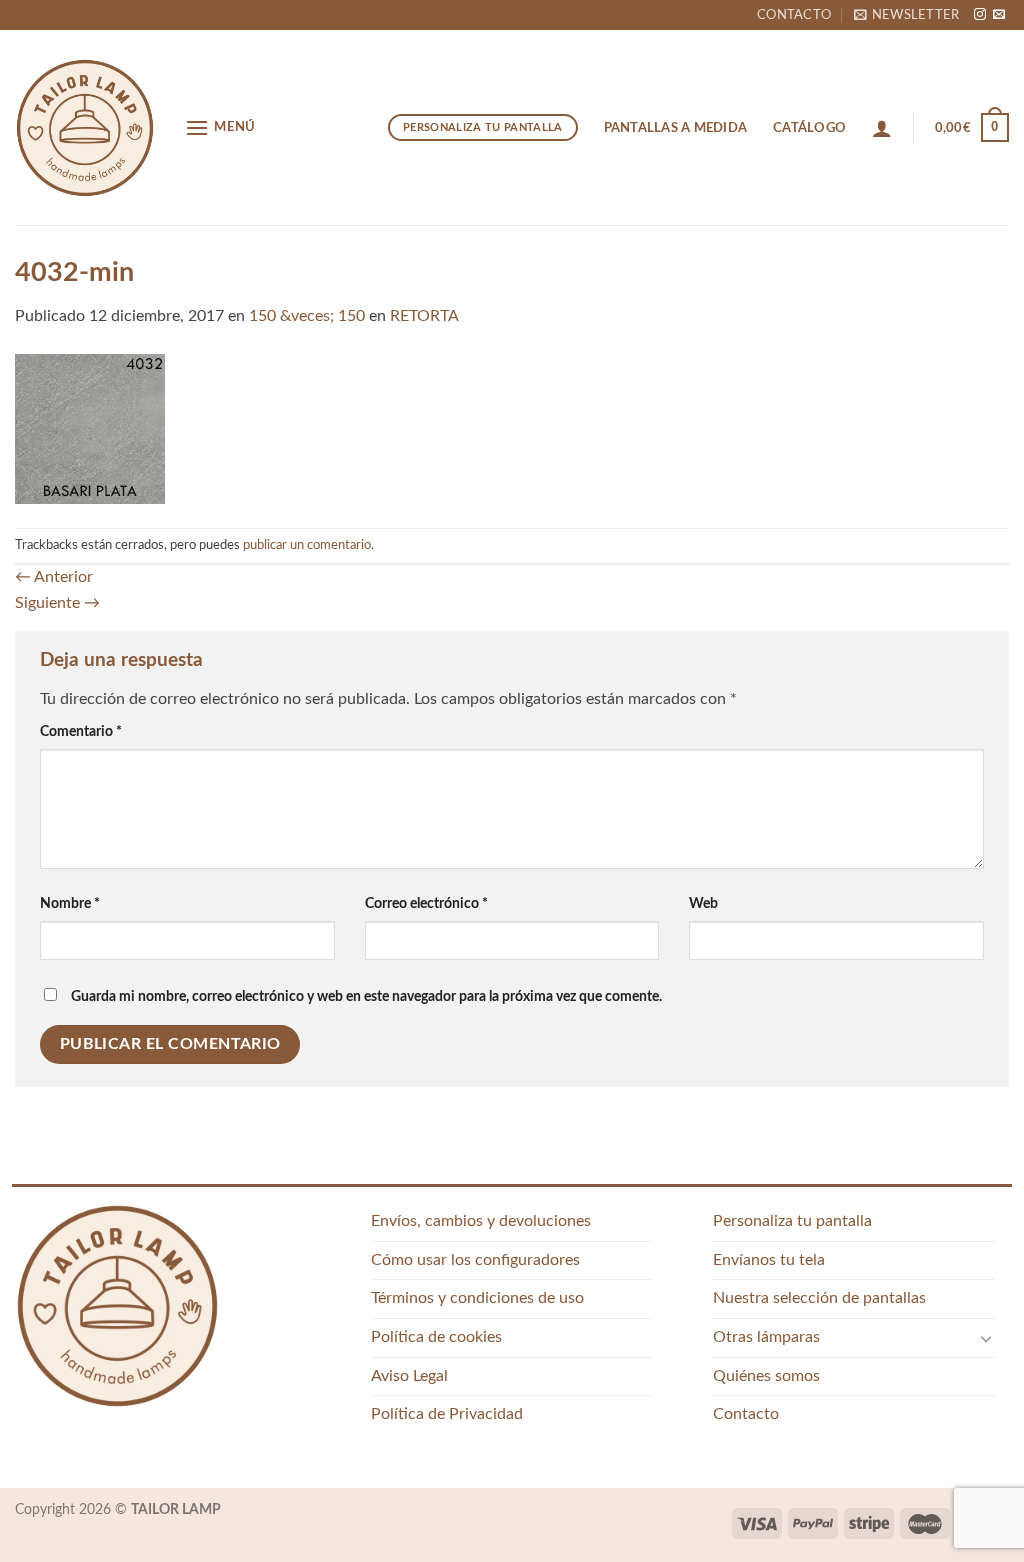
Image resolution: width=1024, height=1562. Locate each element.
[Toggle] (986, 1338)
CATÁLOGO (809, 128)
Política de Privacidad (447, 1414)
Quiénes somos (766, 1376)
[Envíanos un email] (999, 15)
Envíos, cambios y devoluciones (481, 1221)
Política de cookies (436, 1337)
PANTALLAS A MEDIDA (676, 128)
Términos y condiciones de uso (477, 1298)
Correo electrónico (426, 903)
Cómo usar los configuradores (475, 1260)
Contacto (794, 15)
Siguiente (57, 603)
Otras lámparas (766, 1337)
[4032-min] (90, 428)
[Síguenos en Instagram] (980, 15)
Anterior (54, 577)
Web (703, 903)
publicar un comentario (307, 545)
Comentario (81, 731)
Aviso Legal (409, 1376)
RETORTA (424, 316)
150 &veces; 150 (307, 316)
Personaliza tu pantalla (792, 1221)
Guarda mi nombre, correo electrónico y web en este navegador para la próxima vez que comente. (366, 996)
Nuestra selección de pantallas (819, 1298)
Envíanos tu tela (769, 1260)
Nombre (70, 903)
